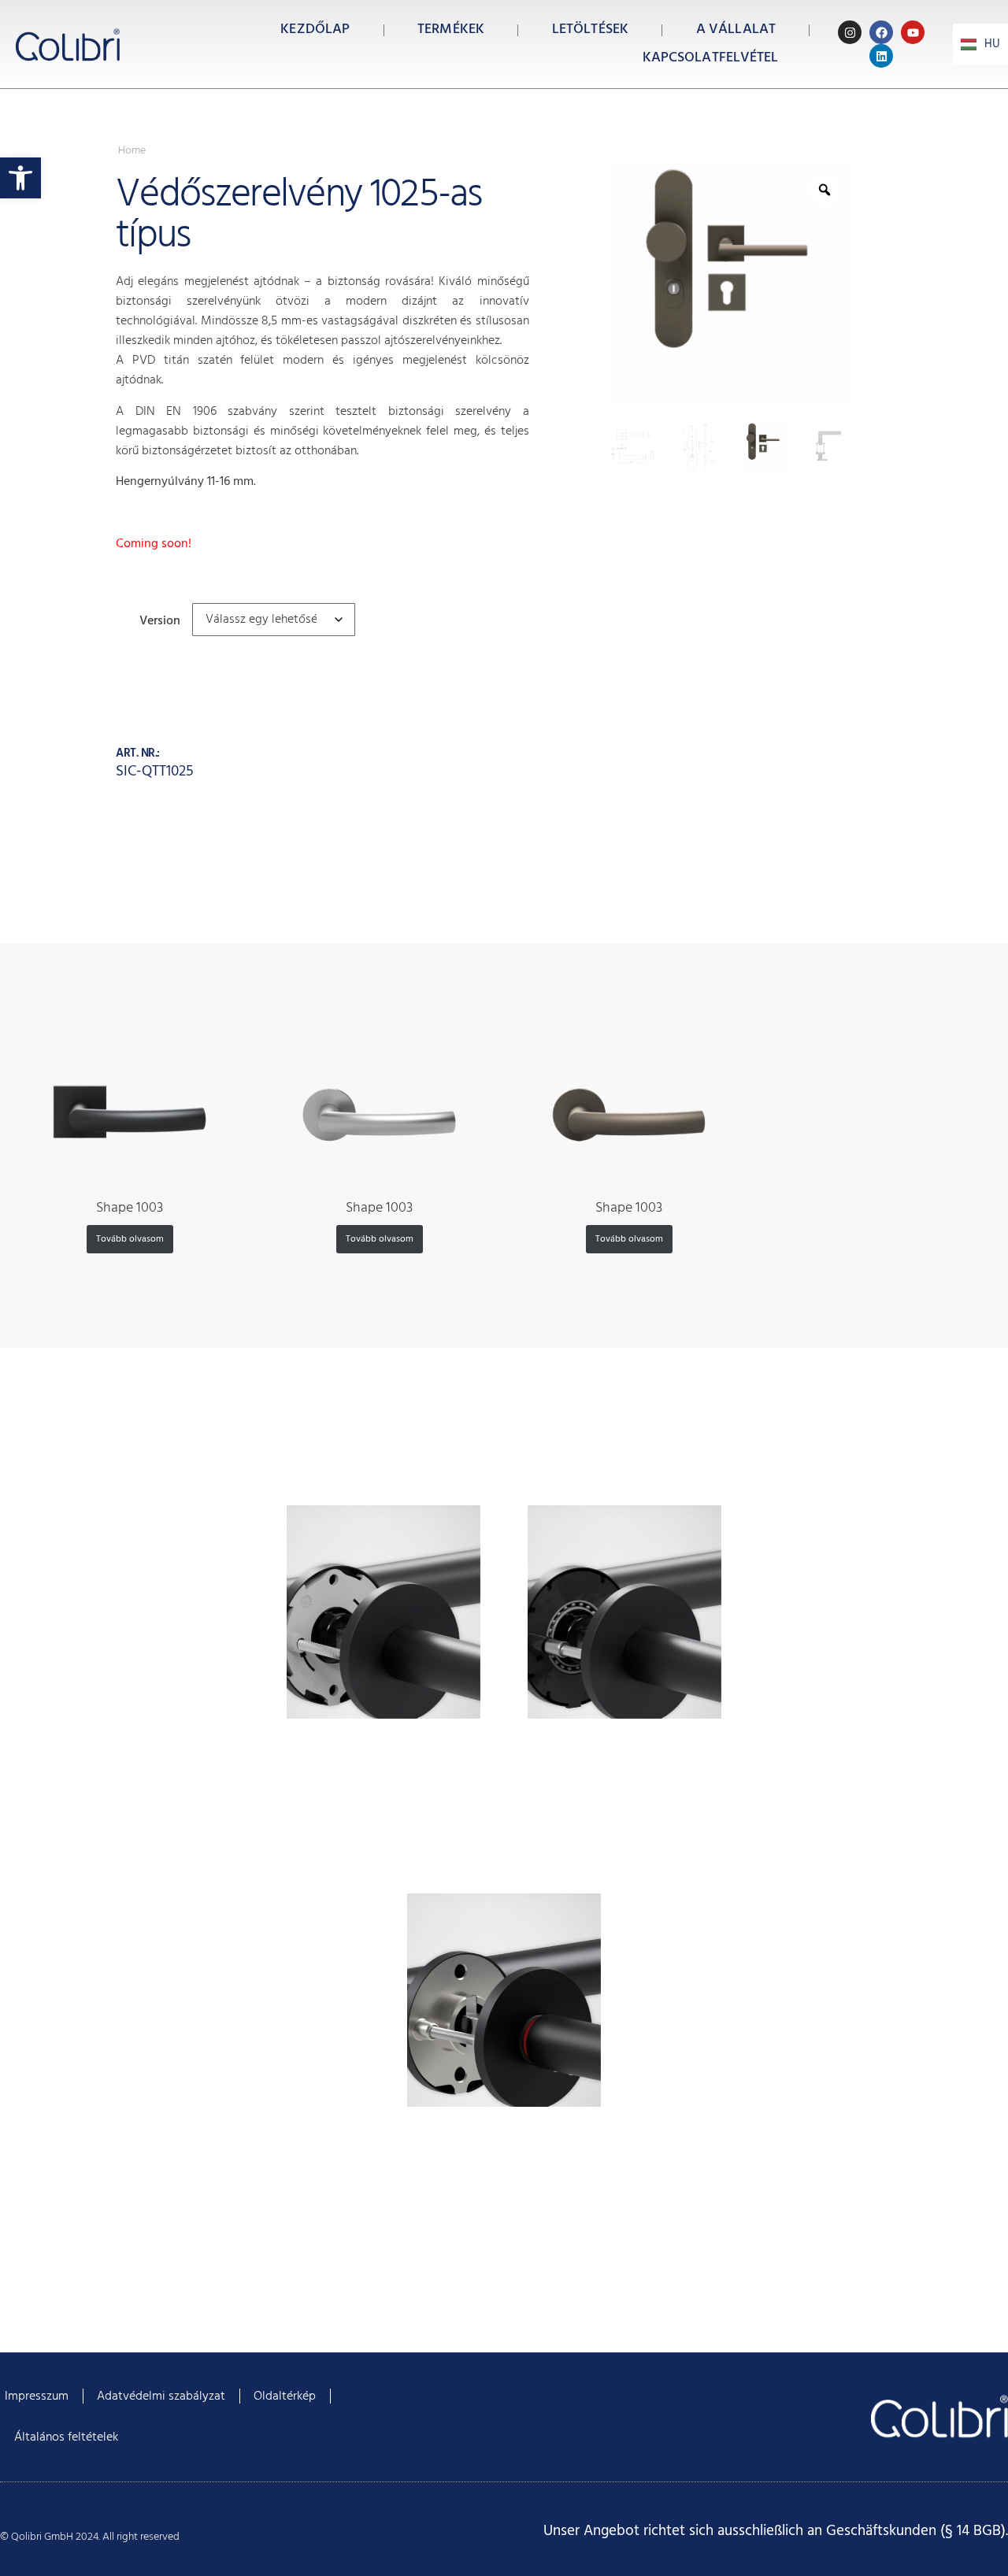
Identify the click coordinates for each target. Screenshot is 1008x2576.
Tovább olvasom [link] (130, 1239)
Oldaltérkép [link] (285, 2396)
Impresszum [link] (37, 2396)
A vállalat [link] (736, 30)
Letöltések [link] (590, 30)
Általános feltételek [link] (66, 2437)
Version (160, 619)
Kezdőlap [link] (315, 30)
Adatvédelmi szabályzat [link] (161, 2396)
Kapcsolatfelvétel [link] (711, 58)
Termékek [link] (451, 30)
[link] (20, 178)
